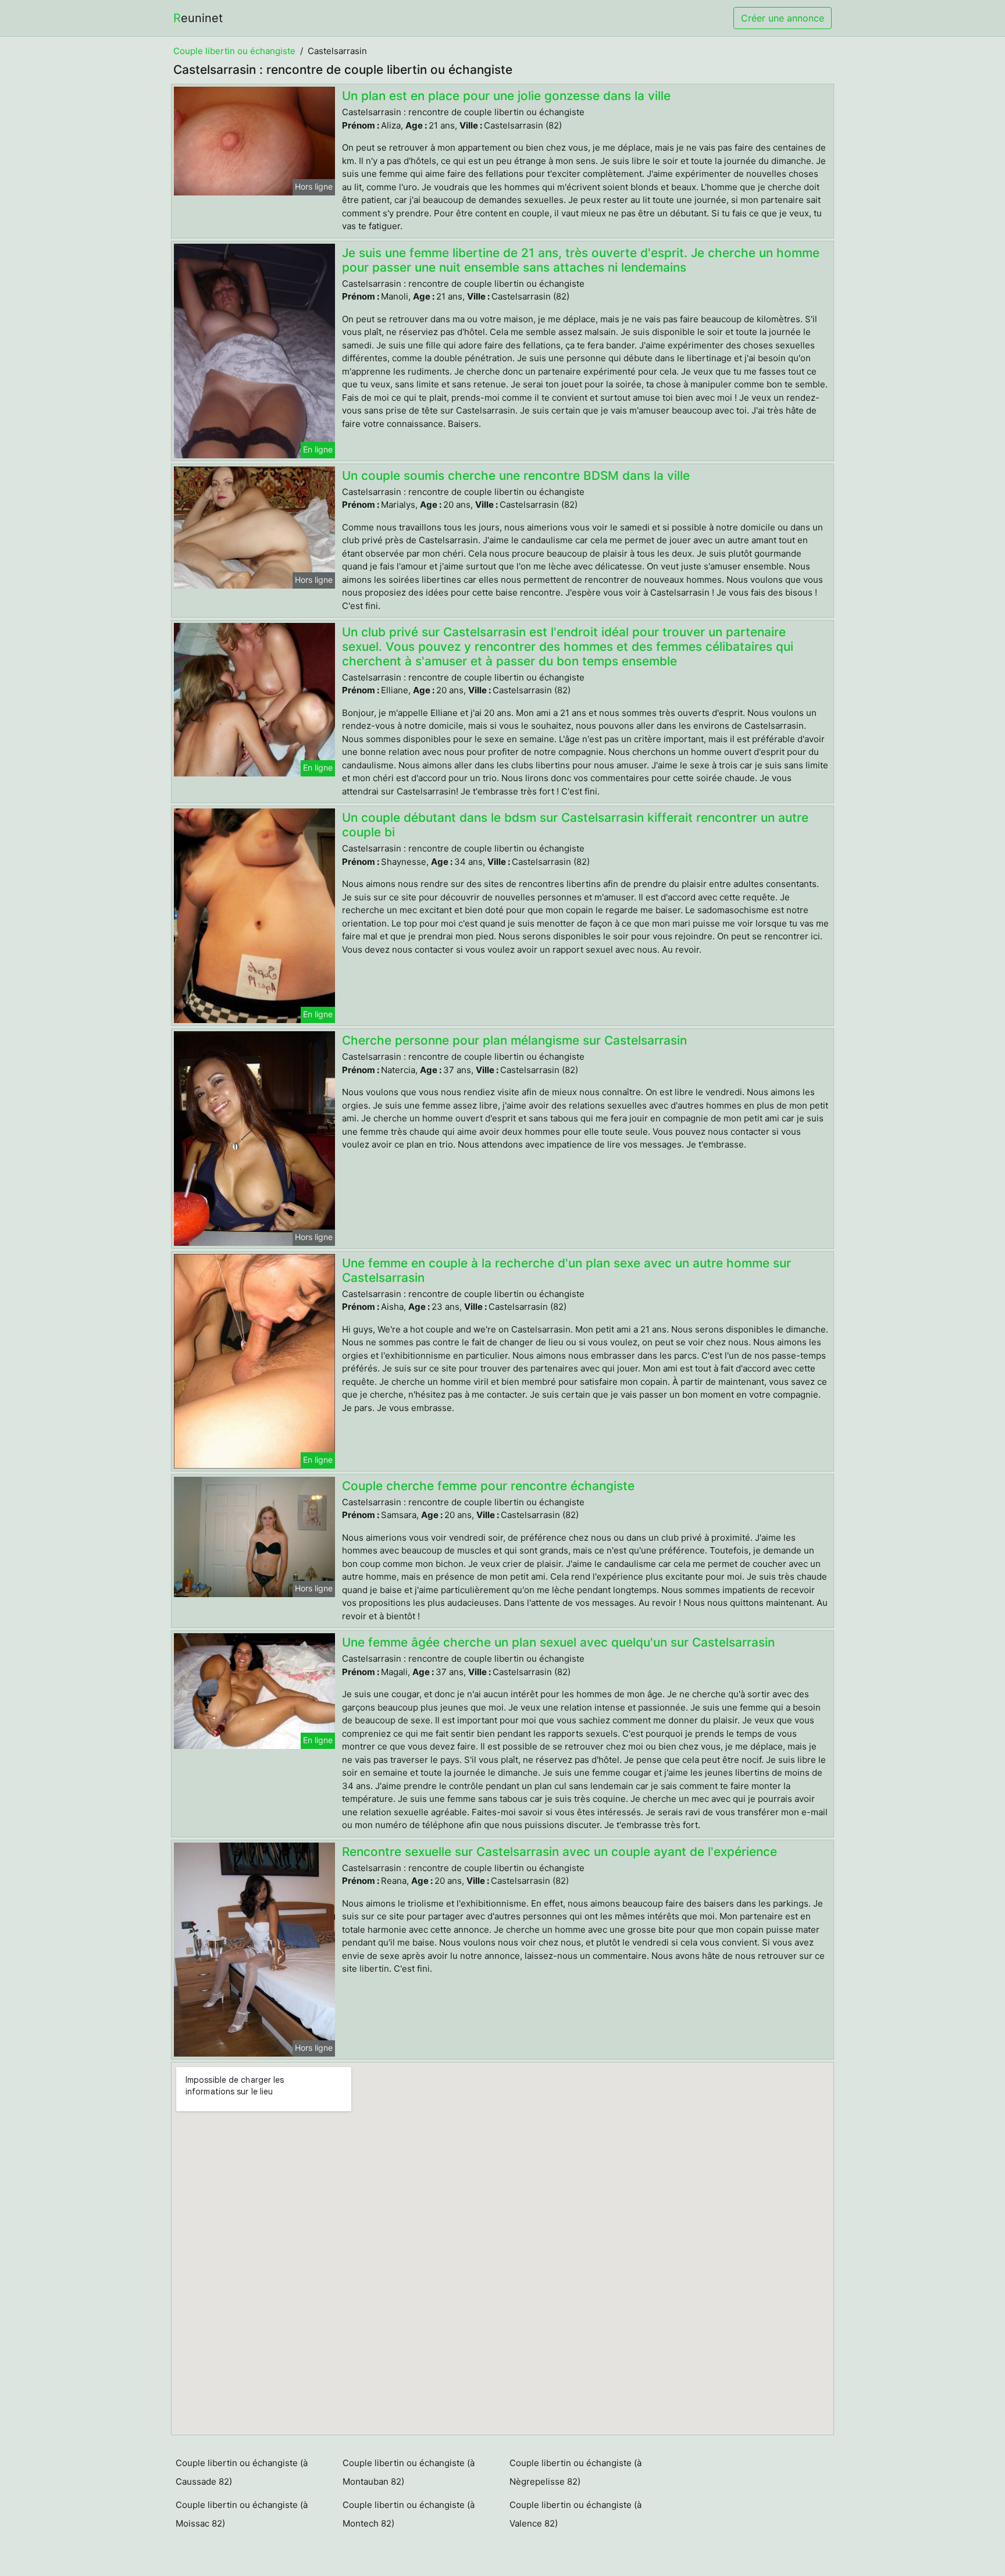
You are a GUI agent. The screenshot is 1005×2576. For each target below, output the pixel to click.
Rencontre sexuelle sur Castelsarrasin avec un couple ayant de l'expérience (559, 1852)
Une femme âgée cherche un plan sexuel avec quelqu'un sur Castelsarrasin (558, 1642)
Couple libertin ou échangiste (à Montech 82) (409, 2514)
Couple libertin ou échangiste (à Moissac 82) (242, 2514)
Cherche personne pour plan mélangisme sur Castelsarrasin (514, 1040)
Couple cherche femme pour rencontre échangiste (488, 1486)
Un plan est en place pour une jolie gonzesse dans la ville (506, 96)
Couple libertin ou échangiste (234, 51)
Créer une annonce (783, 18)
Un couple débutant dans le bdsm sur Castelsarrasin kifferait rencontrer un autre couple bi (575, 825)
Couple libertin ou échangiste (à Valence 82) (575, 2514)
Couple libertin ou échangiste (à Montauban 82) (409, 2472)
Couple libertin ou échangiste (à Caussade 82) (242, 2472)
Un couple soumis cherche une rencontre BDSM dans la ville (516, 475)
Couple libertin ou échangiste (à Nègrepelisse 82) (575, 2472)
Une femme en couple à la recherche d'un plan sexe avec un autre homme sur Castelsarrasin (566, 1270)
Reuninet (198, 18)
